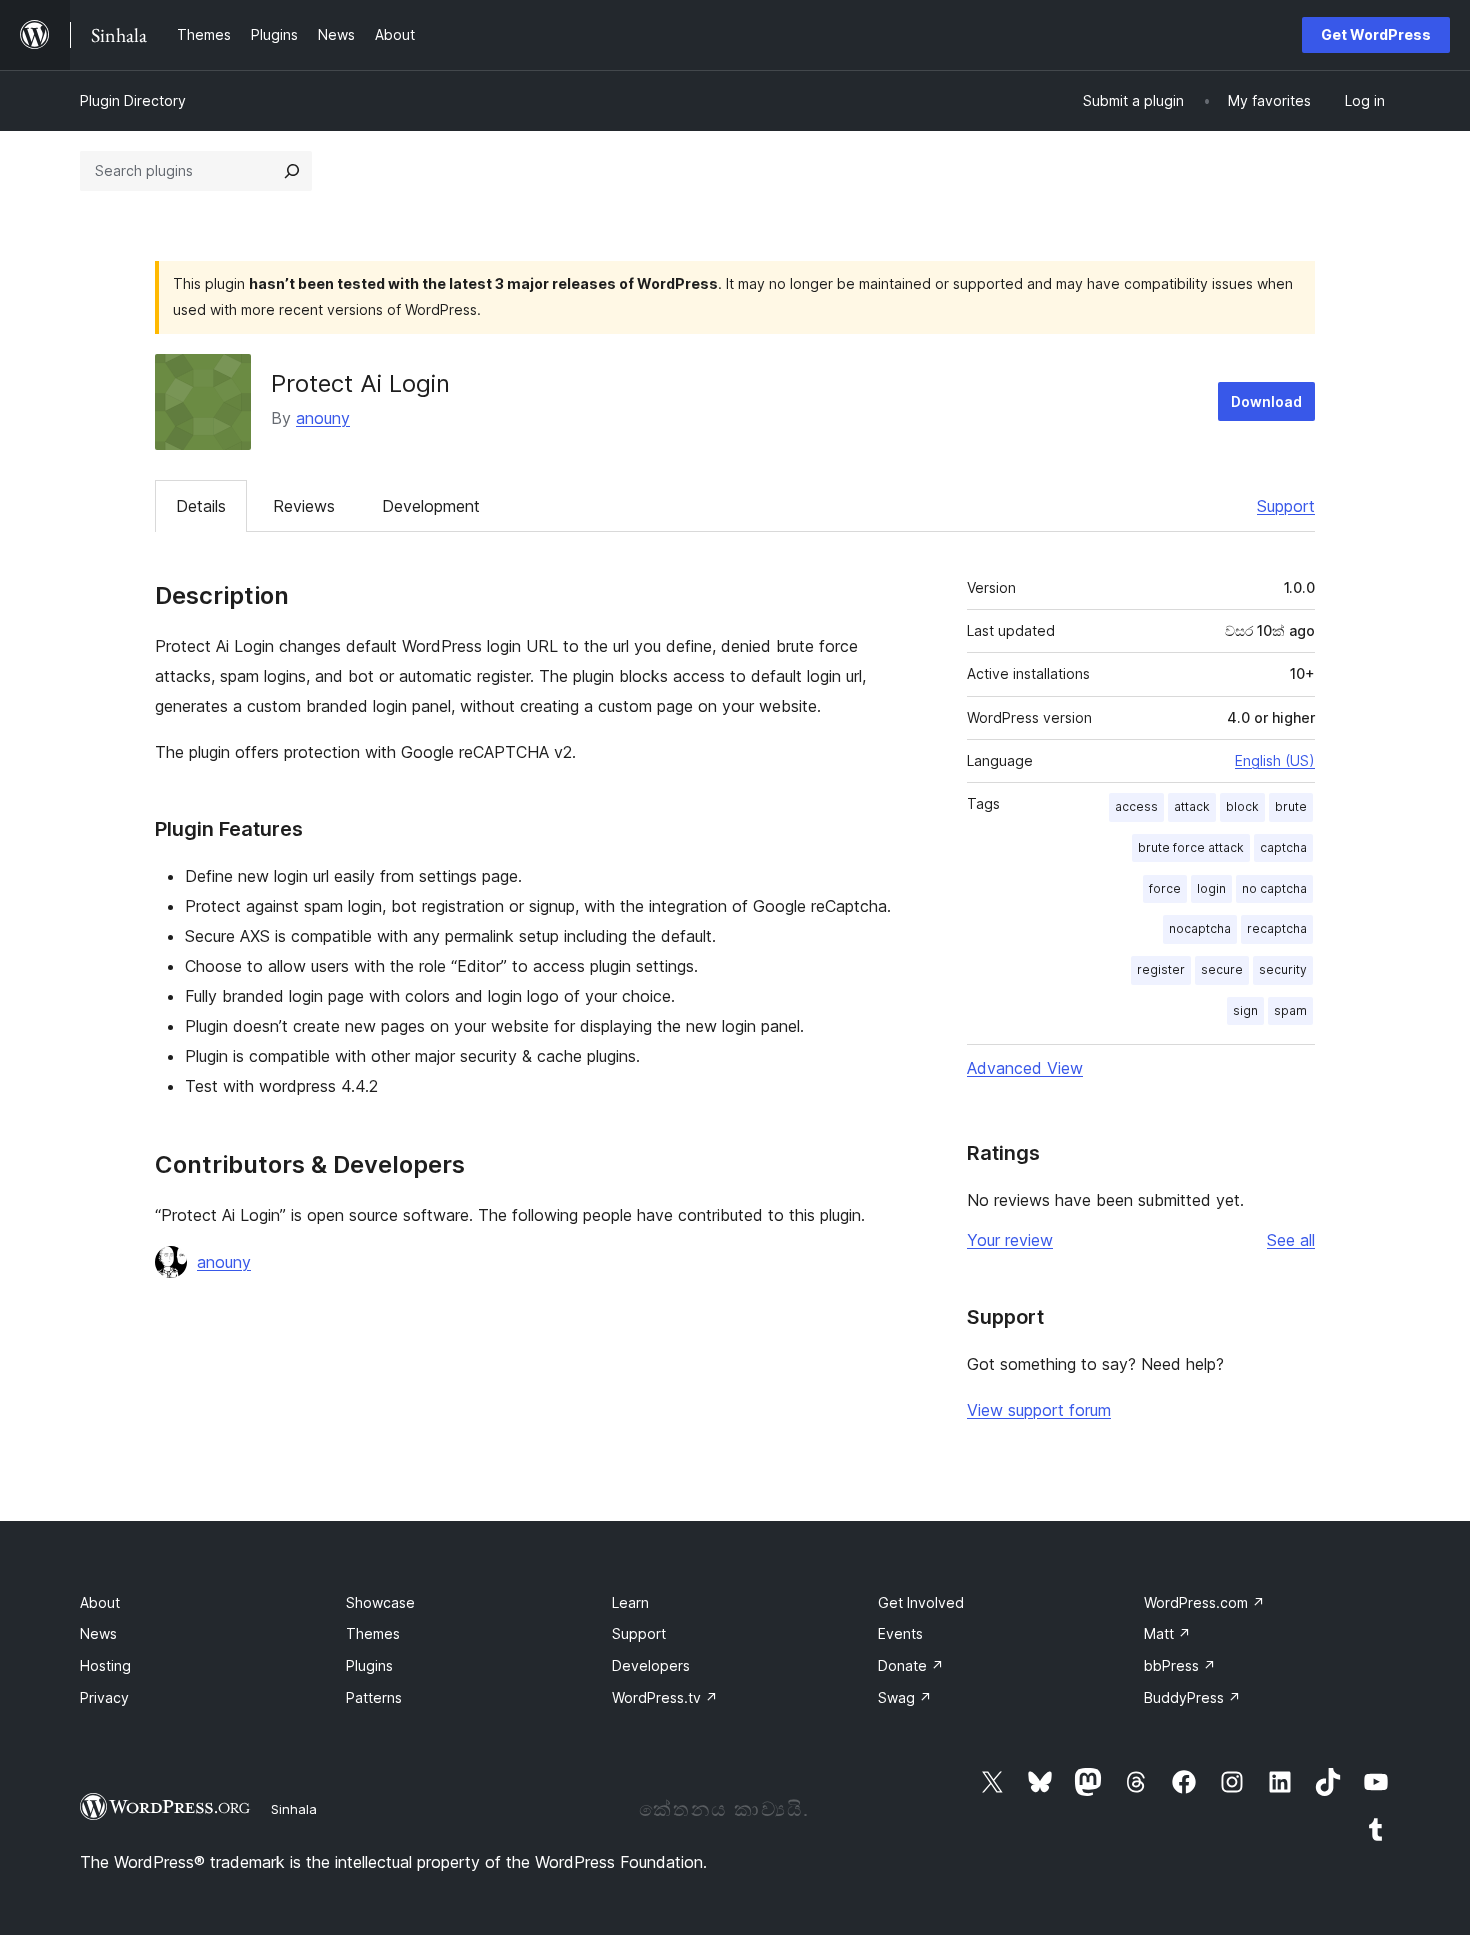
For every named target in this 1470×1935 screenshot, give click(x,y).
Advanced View (1025, 1068)
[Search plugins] (292, 171)
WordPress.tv (665, 1697)
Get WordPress (1376, 34)
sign (1245, 1010)
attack (1192, 806)
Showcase (380, 1602)
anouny (323, 418)
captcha (1283, 847)
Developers (651, 1665)
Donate (911, 1665)
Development (431, 506)
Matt (1167, 1633)
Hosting (105, 1665)
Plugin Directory (133, 100)
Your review (1010, 1240)
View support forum (1039, 1410)
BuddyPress (1192, 1697)
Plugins (369, 1665)
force (1165, 888)
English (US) (1275, 760)
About (100, 1602)
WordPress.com (1204, 1602)
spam (1290, 1010)
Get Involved (921, 1602)
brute (1291, 806)
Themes (373, 1633)
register (1161, 969)
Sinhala (294, 1809)
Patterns (374, 1697)
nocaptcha (1200, 928)
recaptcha (1277, 928)
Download (1266, 401)
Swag (905, 1697)
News (98, 1633)
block (1242, 806)
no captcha (1274, 888)
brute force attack (1191, 847)
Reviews (304, 506)
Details (201, 506)
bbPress (1180, 1665)
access (1136, 806)
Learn (630, 1602)
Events (900, 1633)
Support (1286, 506)
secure (1222, 969)
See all (1291, 1240)
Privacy (104, 1697)
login (1211, 888)
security (1283, 969)
